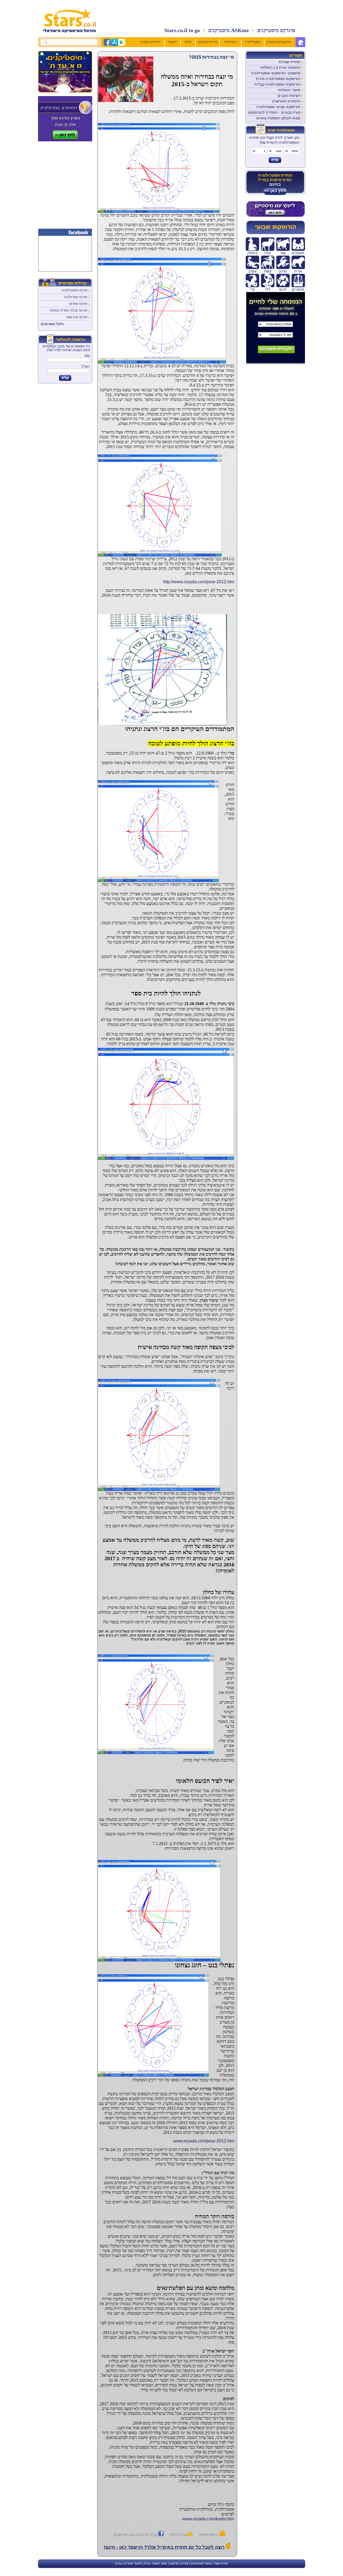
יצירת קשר (221, 2563)
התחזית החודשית (286, 101)
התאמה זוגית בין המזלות (280, 67)
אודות (184, 2563)
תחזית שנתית (290, 62)
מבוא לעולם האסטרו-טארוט (278, 118)
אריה (298, 271)
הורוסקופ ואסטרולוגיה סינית (278, 79)
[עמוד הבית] (300, 42)
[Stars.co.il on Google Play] (121, 45)
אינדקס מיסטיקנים (276, 30)
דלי (268, 289)
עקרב (252, 271)
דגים (283, 289)
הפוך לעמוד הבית (156, 2563)
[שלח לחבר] (190, 2535)
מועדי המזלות (289, 90)
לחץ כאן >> (275, 191)
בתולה (252, 253)
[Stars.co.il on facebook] (107, 45)
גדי (252, 289)
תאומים (298, 253)
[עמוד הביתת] (66, 35)
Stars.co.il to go (182, 30)
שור (283, 253)
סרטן (283, 271)
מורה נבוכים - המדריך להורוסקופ (274, 112)
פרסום (174, 2563)
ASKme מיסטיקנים (229, 30)
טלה (268, 253)
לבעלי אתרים (133, 2563)
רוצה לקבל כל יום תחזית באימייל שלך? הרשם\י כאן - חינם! (164, 2547)
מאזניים (298, 289)
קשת (268, 271)
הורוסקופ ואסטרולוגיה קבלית (277, 84)
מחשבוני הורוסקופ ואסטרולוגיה (276, 73)
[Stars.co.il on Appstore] (114, 45)
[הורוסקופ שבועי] (275, 233)
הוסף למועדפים (201, 2563)
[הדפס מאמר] (222, 2535)
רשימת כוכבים (289, 96)
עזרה (118, 2563)
